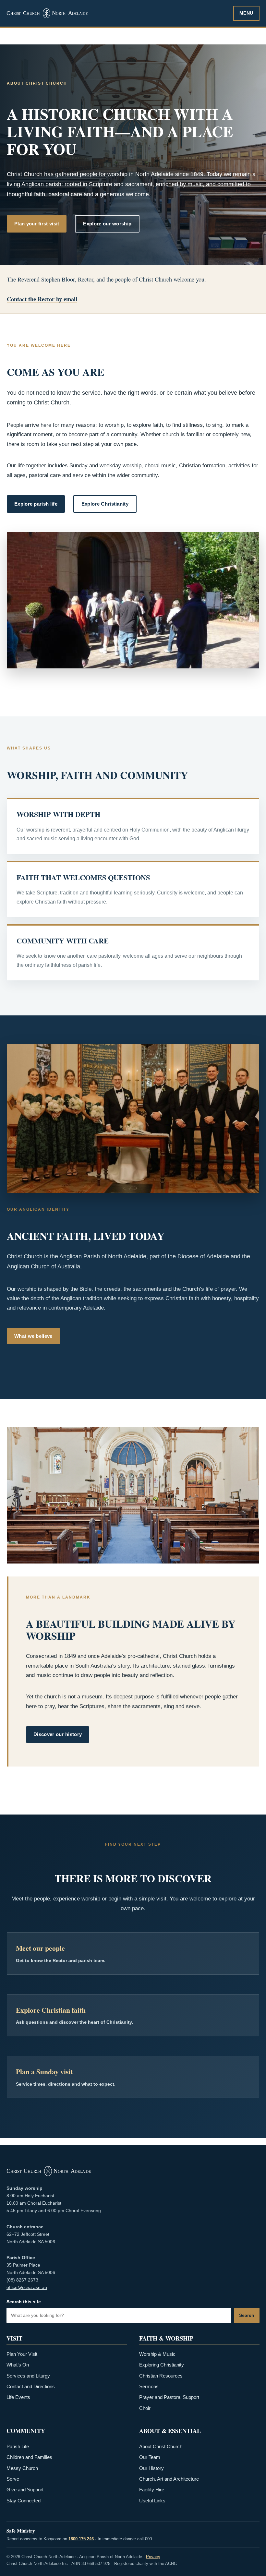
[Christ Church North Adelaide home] (117, 13)
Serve (13, 2479)
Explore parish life (36, 504)
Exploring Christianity (162, 2365)
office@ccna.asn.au (27, 2287)
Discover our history (58, 1734)
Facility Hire (152, 2490)
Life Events (18, 2397)
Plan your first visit (37, 224)
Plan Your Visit (22, 2354)
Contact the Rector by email (42, 299)
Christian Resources (161, 2376)
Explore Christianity (105, 504)
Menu (246, 13)
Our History (151, 2468)
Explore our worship (107, 224)
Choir (145, 2408)
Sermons (149, 2387)
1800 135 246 (81, 2539)
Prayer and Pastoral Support (169, 2397)
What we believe (33, 1336)
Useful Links (152, 2501)
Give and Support (25, 2490)
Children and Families (29, 2457)
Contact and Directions (31, 2387)
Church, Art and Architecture (169, 2479)
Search (247, 2315)
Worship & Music (157, 2354)
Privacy (153, 2557)
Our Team (150, 2457)
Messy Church (22, 2468)
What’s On (18, 2365)
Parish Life (18, 2447)
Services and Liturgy (28, 2376)
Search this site (24, 2302)
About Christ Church (161, 2447)
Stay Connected (24, 2501)
